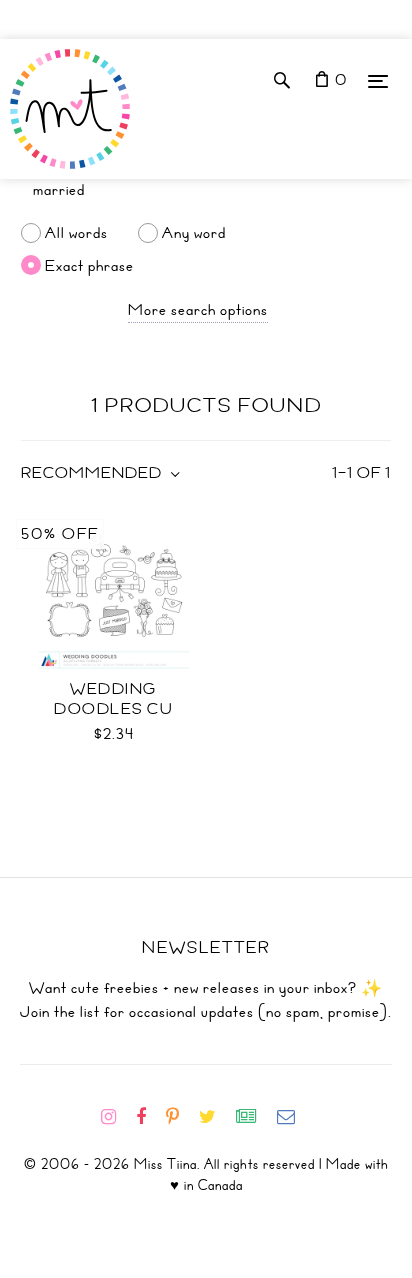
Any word (194, 233)
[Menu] (378, 80)
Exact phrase (89, 265)
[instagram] (116, 1117)
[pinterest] (180, 1117)
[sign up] (254, 1117)
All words (76, 233)
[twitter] (215, 1117)
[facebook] (149, 1117)
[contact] (294, 1117)
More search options (198, 310)
